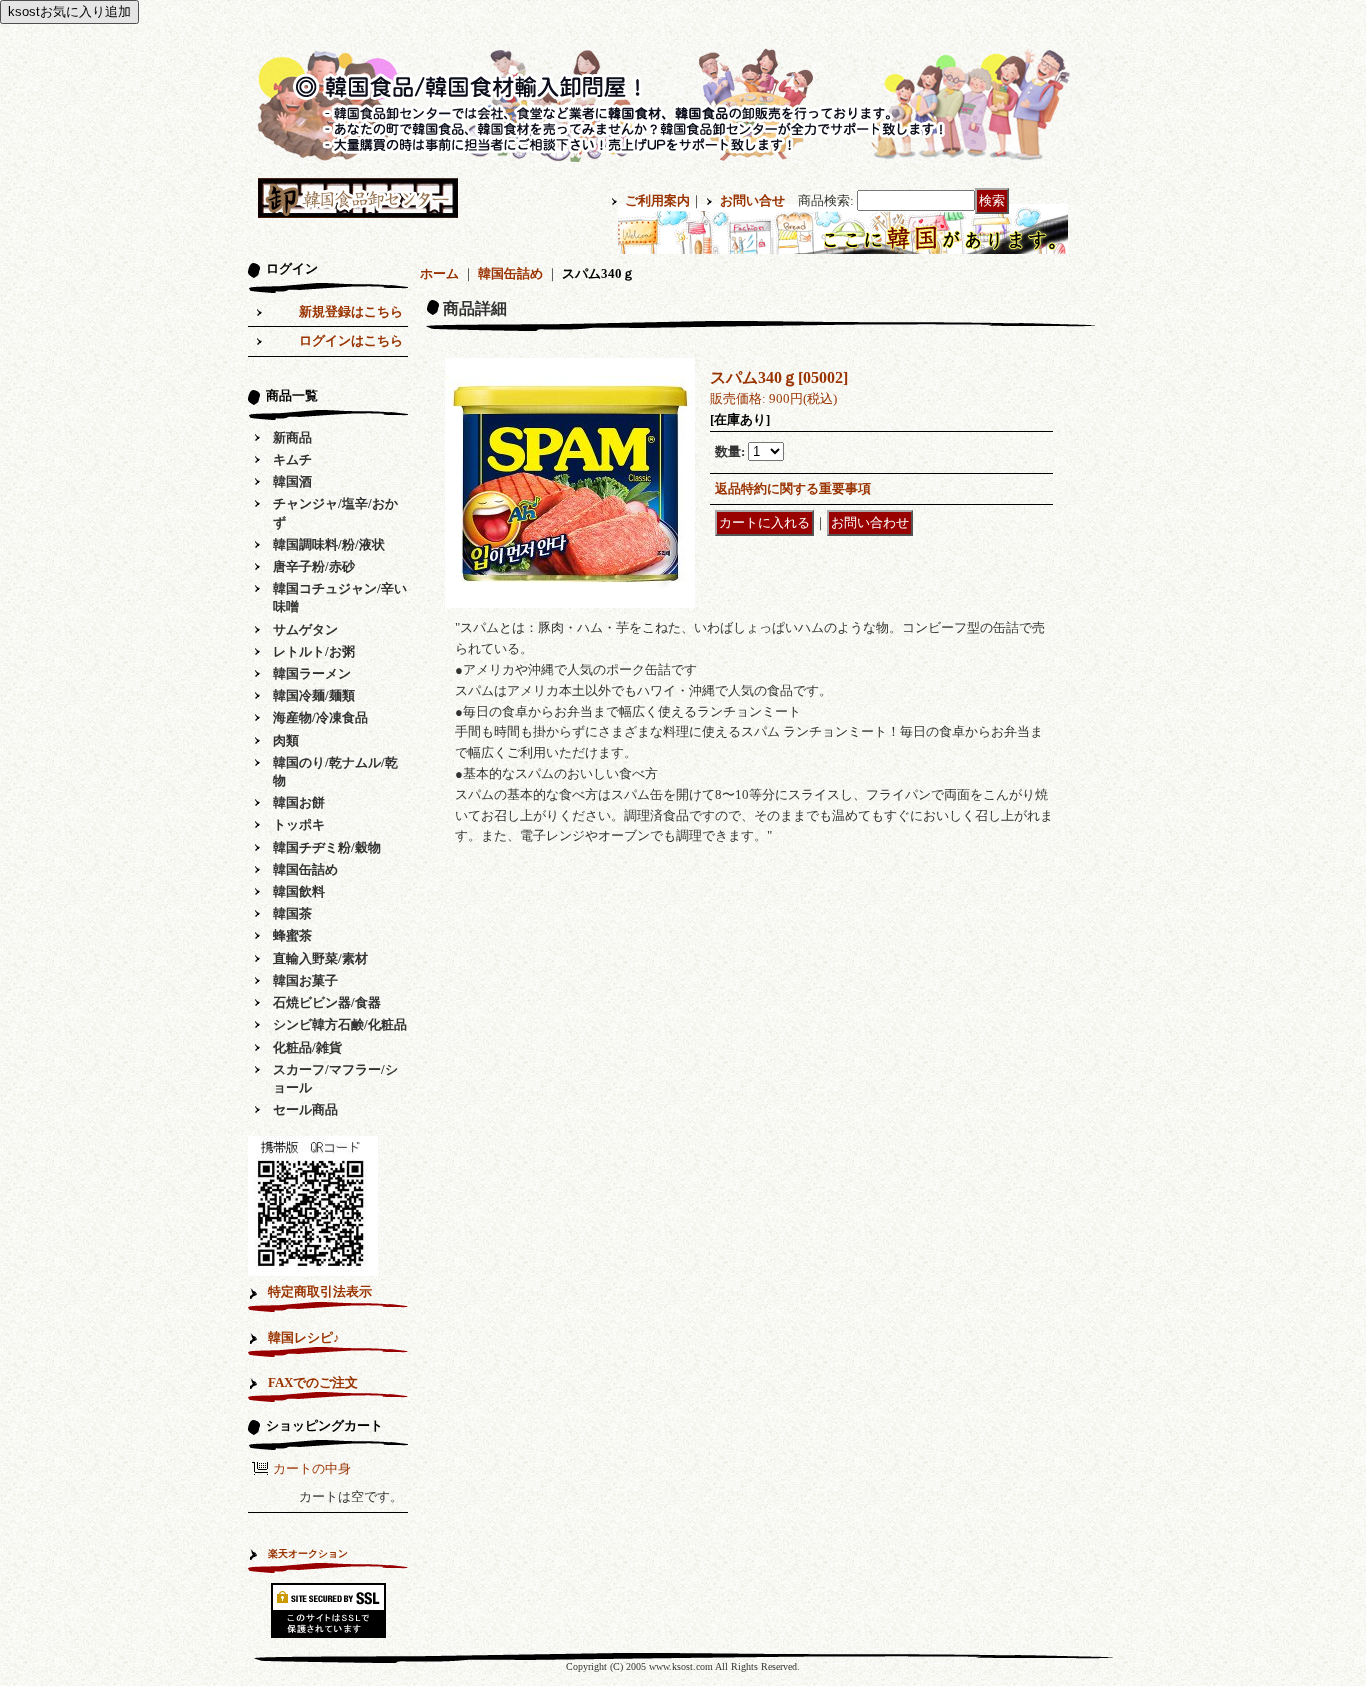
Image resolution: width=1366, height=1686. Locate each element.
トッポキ (299, 824)
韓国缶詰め (305, 869)
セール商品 (305, 1109)
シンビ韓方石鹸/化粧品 (340, 1024)
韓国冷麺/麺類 (314, 695)
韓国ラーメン (312, 673)
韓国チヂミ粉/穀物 (327, 847)
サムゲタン (305, 629)
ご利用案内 (657, 200)
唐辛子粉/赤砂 (314, 566)
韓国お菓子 (305, 980)
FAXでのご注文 (313, 1382)
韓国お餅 (299, 802)
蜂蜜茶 (292, 935)
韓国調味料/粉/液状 (329, 544)
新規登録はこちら (351, 311)
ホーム (439, 273)
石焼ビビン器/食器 (327, 1002)
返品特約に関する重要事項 (793, 488)
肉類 (286, 740)
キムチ (292, 459)
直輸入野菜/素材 (320, 958)
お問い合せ (752, 200)
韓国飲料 (299, 891)
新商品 (292, 437)
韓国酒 (292, 481)
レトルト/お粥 (314, 651)
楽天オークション (308, 1553)
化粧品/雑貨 (307, 1047)
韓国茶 (292, 913)
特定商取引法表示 (320, 1291)
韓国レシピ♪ (304, 1337)
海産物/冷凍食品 (320, 717)
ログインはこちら (351, 340)
